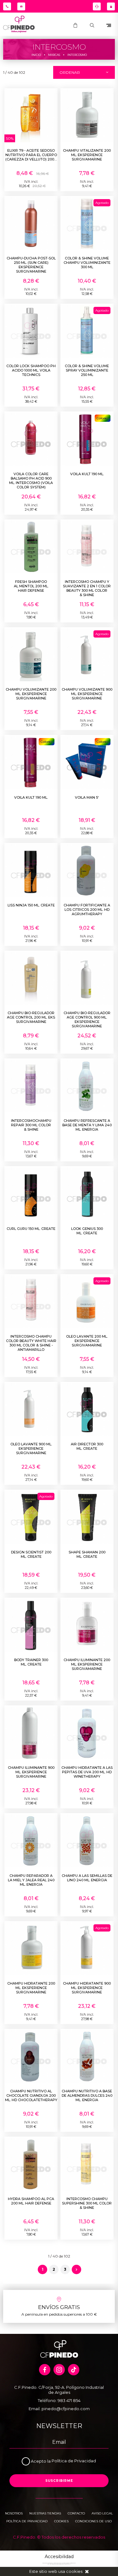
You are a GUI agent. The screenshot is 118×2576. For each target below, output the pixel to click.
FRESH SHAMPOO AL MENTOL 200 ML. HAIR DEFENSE (31, 586)
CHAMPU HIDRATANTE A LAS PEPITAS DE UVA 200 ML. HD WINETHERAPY (87, 1772)
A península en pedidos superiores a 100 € (59, 2314)
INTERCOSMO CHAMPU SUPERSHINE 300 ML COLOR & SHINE (87, 2203)
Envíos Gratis (59, 2307)
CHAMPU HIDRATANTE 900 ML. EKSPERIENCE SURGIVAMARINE (87, 1988)
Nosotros (14, 2513)
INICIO (36, 55)
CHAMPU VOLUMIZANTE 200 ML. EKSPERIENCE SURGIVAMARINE (31, 694)
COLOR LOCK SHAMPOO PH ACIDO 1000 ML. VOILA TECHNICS (31, 370)
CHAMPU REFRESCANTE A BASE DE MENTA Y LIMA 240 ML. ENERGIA (87, 1125)
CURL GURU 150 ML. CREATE (31, 1229)
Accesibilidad (59, 2557)
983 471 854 (69, 2400)
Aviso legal (102, 2513)
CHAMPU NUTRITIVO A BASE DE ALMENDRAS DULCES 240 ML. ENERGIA (87, 2095)
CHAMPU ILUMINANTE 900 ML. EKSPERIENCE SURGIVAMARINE (31, 1772)
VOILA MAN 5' (87, 797)
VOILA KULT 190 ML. (87, 474)
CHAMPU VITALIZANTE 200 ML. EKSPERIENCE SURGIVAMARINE (87, 155)
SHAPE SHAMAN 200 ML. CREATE (87, 1554)
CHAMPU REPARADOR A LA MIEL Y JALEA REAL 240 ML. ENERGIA (31, 1880)
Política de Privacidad (74, 2461)
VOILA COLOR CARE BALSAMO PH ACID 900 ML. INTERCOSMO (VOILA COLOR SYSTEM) (31, 481)
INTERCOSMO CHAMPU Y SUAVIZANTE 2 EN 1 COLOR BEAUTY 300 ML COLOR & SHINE (87, 588)
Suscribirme (59, 2481)
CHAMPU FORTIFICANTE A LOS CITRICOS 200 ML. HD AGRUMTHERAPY (87, 910)
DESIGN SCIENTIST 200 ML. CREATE (31, 1554)
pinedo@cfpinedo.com (66, 2409)
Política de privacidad (27, 2521)
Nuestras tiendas (45, 2513)
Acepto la (41, 2461)
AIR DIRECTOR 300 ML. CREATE (87, 1446)
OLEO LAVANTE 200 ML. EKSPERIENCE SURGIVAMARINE (87, 1341)
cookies (74, 2571)
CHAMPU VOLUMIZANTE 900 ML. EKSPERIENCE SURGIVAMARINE (87, 694)
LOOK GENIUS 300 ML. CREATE (87, 1231)
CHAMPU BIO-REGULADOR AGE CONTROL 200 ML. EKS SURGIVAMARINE (31, 1017)
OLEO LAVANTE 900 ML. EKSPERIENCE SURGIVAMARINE (31, 1448)
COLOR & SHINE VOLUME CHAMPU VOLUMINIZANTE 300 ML (87, 263)
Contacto (76, 2513)
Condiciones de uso (93, 2521)
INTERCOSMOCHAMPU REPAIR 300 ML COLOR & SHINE (31, 1125)
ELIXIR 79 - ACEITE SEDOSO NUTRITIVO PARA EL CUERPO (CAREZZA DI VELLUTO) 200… (31, 155)
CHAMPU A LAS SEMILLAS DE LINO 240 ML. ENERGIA (87, 1878)
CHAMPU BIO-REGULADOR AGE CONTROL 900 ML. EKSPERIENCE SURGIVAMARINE (87, 1019)
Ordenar (70, 72)
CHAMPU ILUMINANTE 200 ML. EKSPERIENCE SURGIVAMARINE (87, 1664)
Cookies (61, 2521)
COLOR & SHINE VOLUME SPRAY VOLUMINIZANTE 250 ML (87, 370)
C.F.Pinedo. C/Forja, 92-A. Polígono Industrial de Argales (59, 2390)
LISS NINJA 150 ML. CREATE (31, 905)
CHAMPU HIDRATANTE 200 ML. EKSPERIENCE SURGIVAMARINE (31, 1988)
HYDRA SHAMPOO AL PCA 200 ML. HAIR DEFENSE (31, 2201)
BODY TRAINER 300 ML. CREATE (31, 1662)
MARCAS (54, 55)
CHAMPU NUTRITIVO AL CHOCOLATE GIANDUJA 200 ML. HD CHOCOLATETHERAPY (31, 2095)
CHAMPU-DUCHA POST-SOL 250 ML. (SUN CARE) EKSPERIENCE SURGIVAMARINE (31, 265)
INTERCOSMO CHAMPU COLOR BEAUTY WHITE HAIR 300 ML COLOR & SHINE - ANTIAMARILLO (31, 1343)
